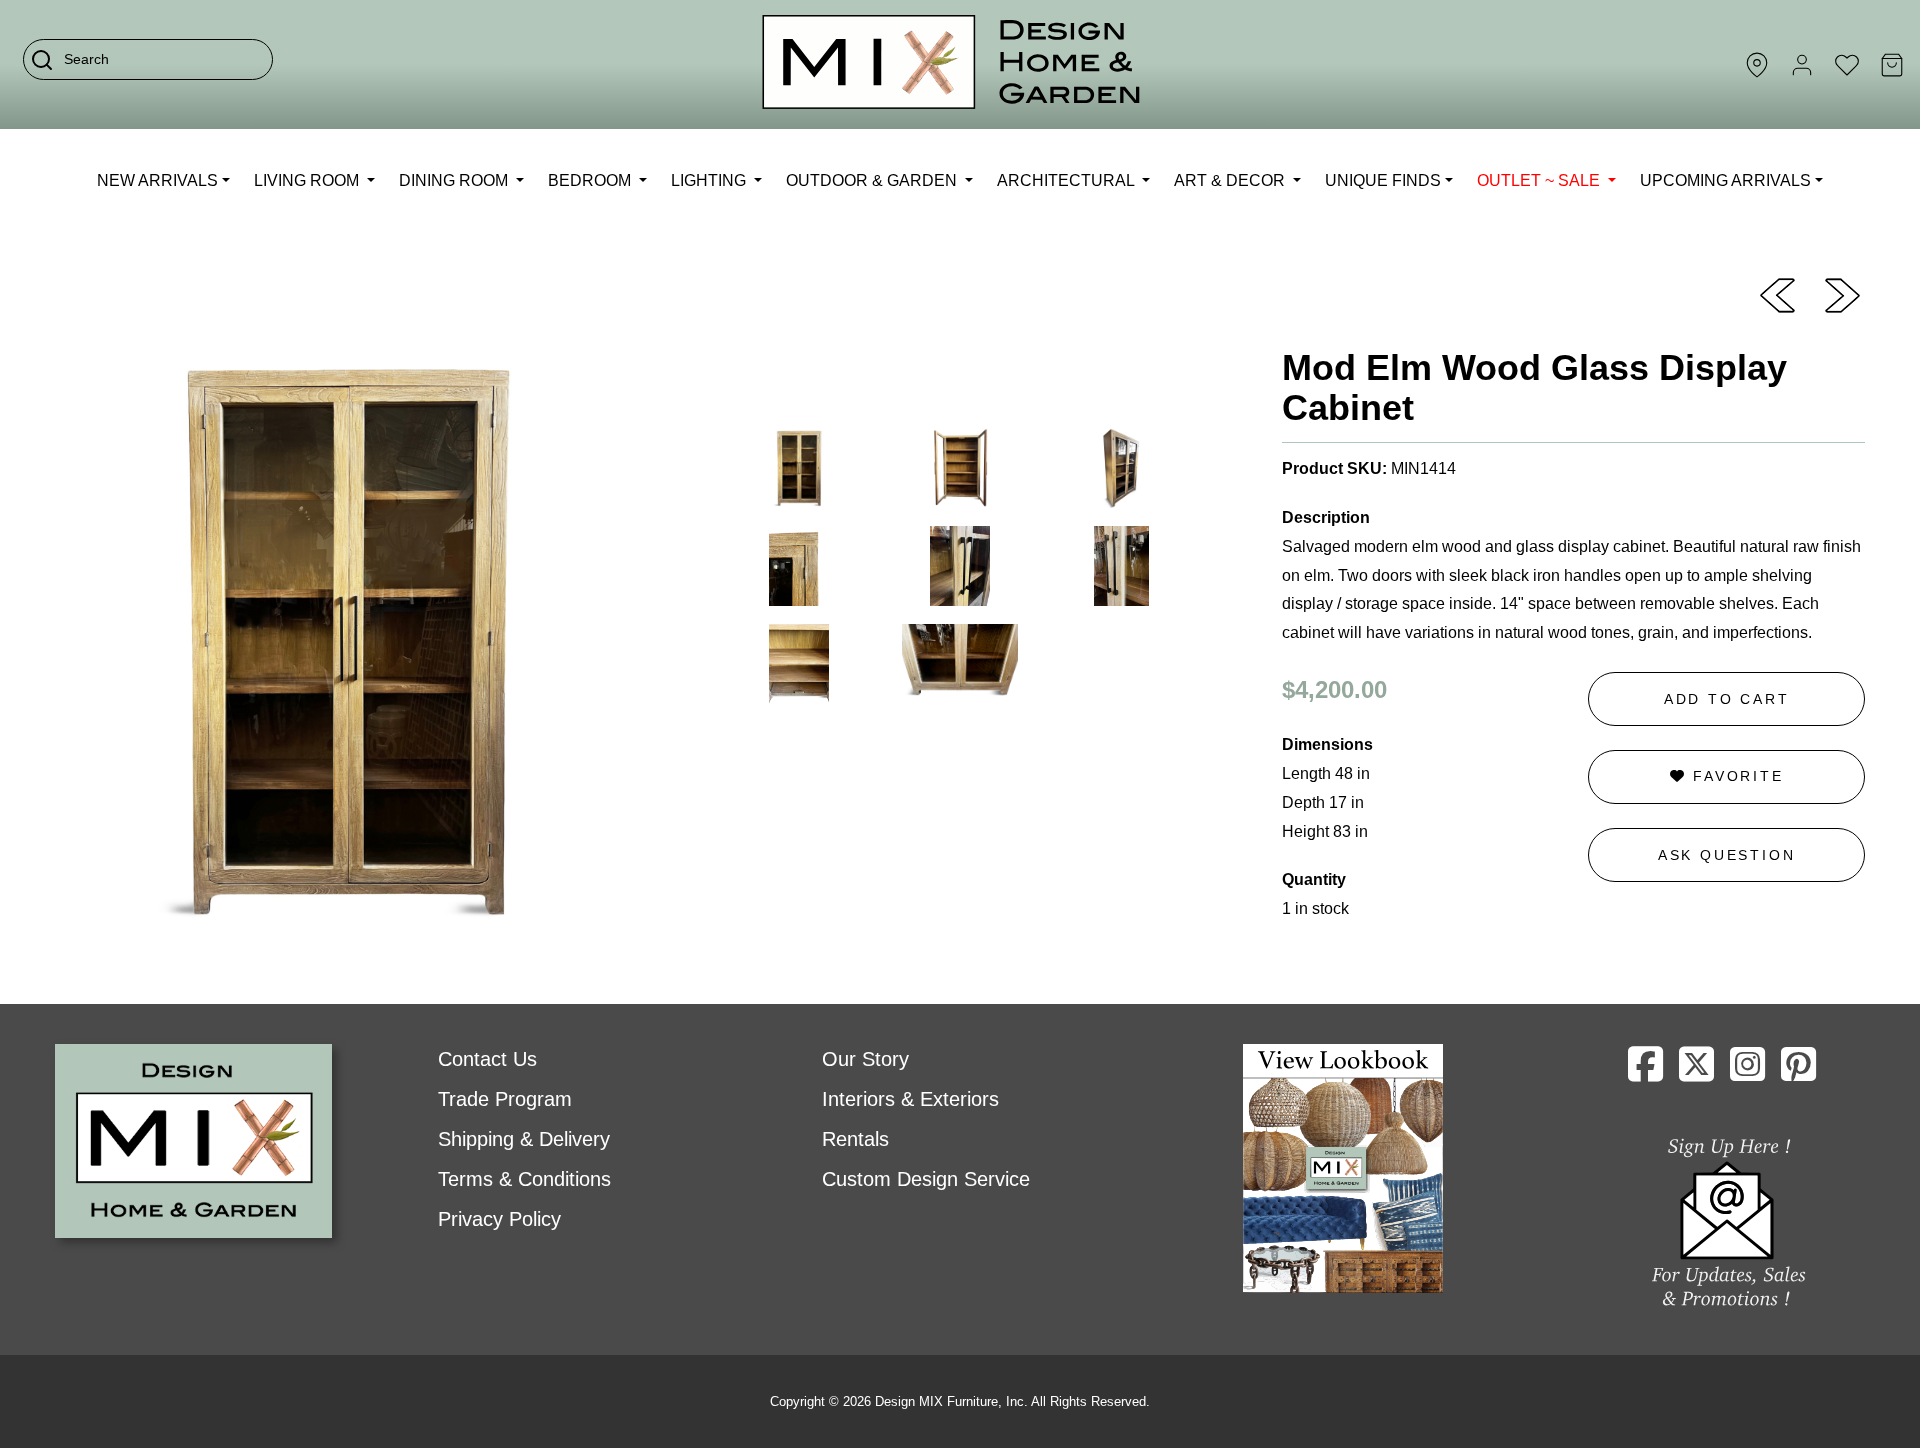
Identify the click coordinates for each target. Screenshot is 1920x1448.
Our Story (865, 1059)
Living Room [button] (308, 180)
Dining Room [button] (455, 180)
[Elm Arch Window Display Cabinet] (1842, 294)
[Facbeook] (1645, 1072)
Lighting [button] (710, 180)
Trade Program (505, 1099)
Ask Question (1727, 855)
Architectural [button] (1067, 180)
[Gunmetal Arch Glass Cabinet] (1777, 294)
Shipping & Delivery (524, 1139)
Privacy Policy (499, 1219)
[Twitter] (1696, 1072)
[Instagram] (1747, 1072)
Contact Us (487, 1059)
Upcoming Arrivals (1725, 180)
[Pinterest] (1798, 1072)
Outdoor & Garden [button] (873, 180)
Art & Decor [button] (1231, 180)
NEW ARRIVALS (157, 180)
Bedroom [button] (591, 180)
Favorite (1734, 776)
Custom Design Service (926, 1179)
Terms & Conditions (524, 1179)
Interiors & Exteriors (910, 1099)
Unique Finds (1383, 180)
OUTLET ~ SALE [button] (1540, 180)
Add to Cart (1727, 699)
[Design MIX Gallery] (952, 64)
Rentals (855, 1139)
